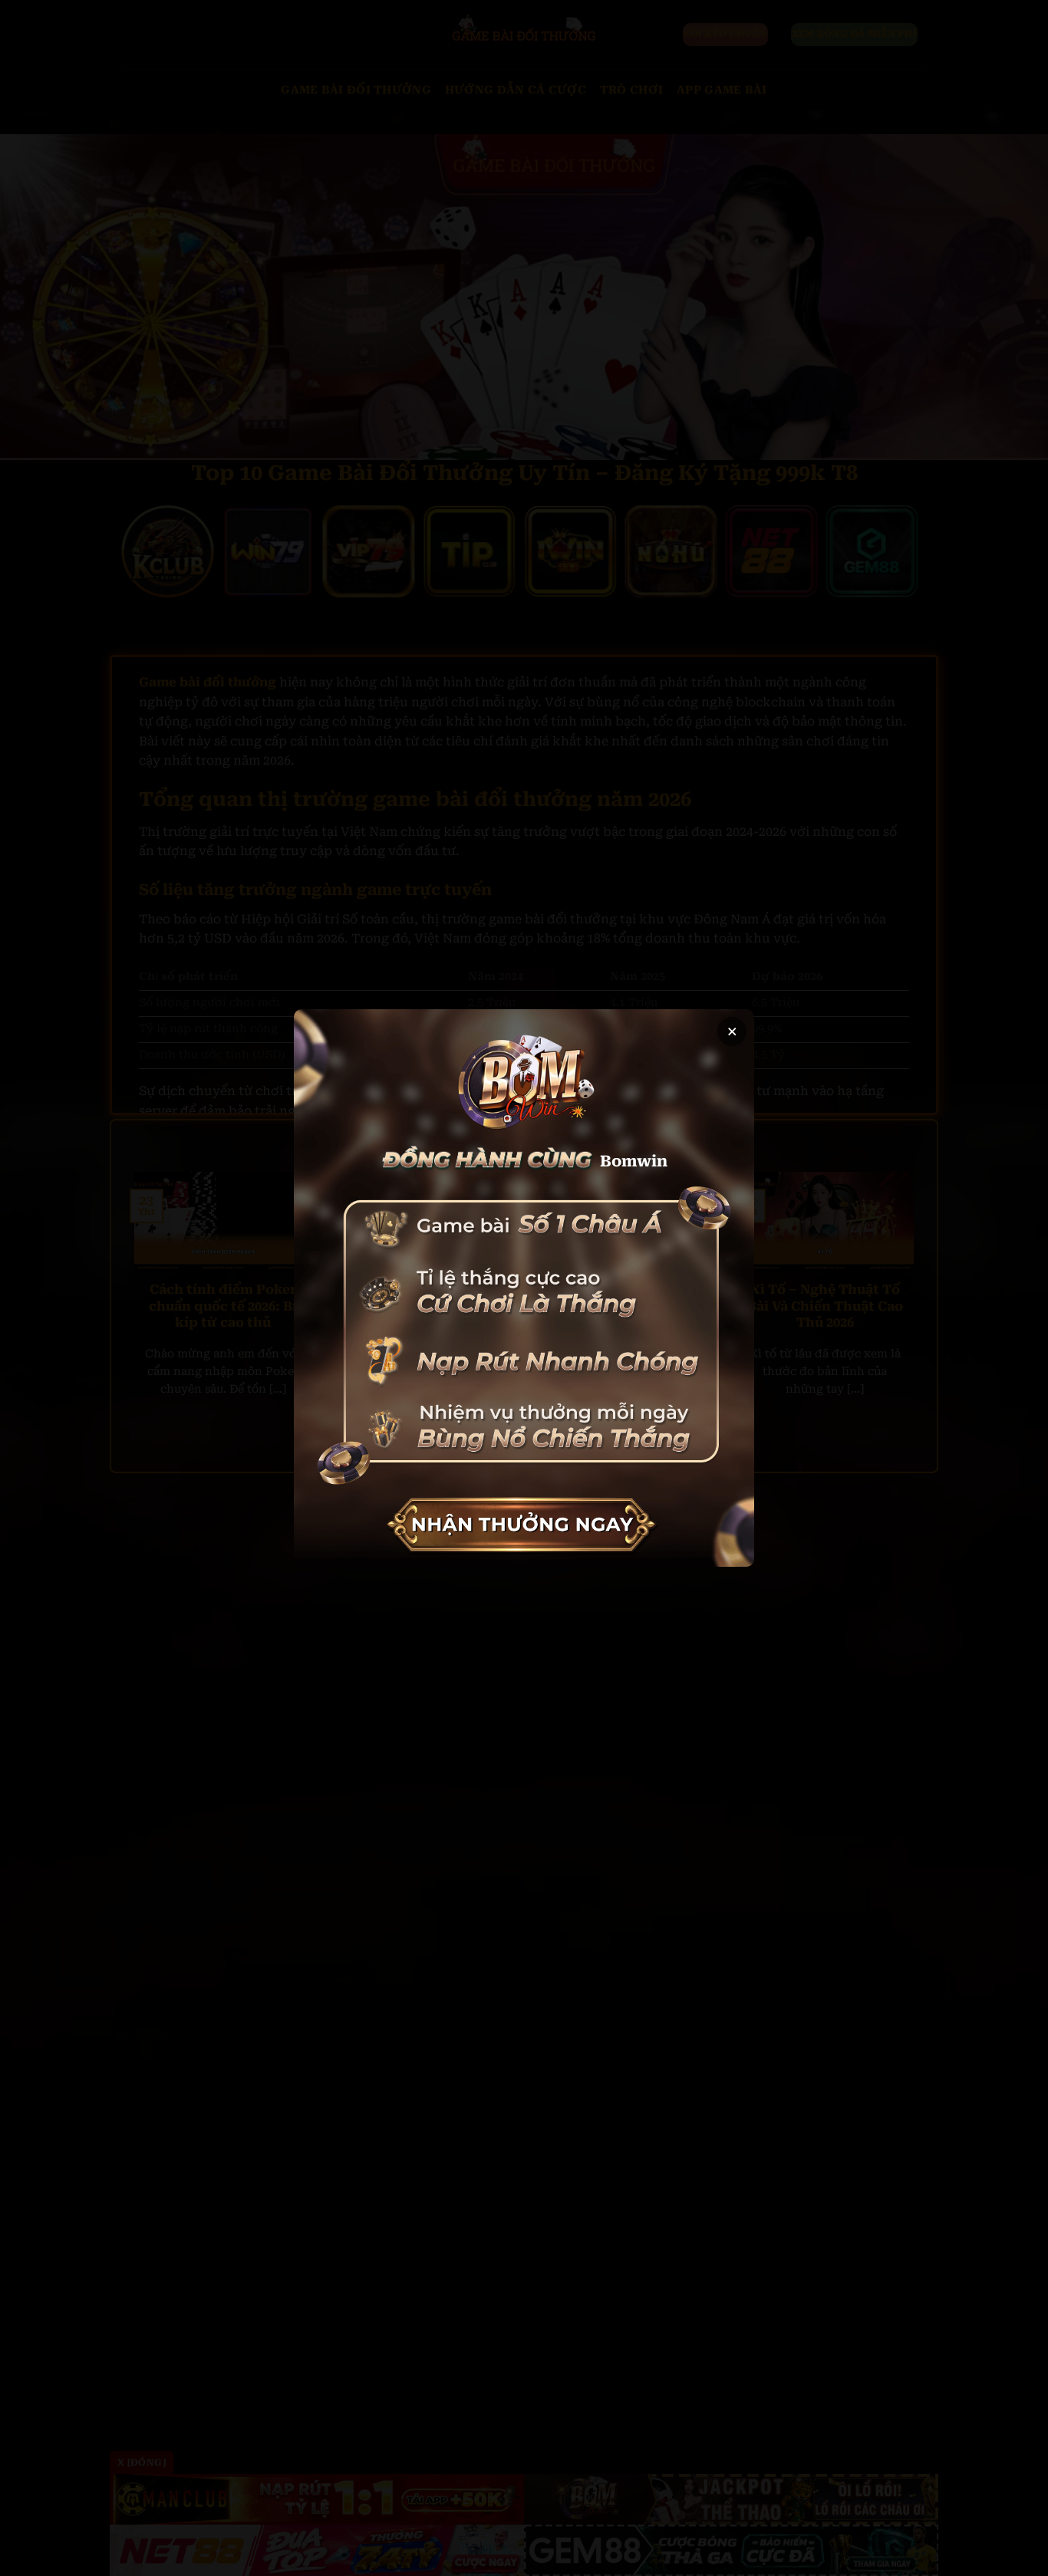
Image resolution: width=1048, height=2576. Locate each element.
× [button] (732, 1031)
